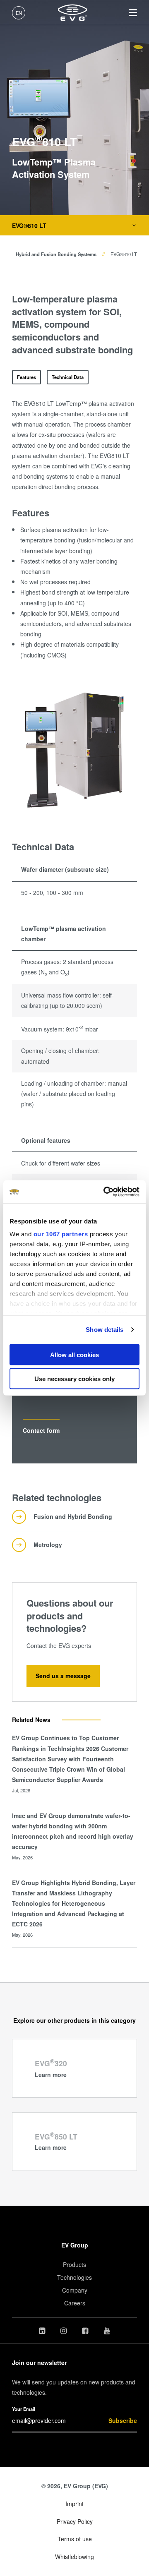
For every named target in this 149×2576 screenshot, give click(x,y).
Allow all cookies (74, 1354)
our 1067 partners (61, 1234)
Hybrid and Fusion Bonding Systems (56, 254)
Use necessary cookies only (74, 1379)
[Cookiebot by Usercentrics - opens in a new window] (105, 1192)
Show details (105, 1330)
